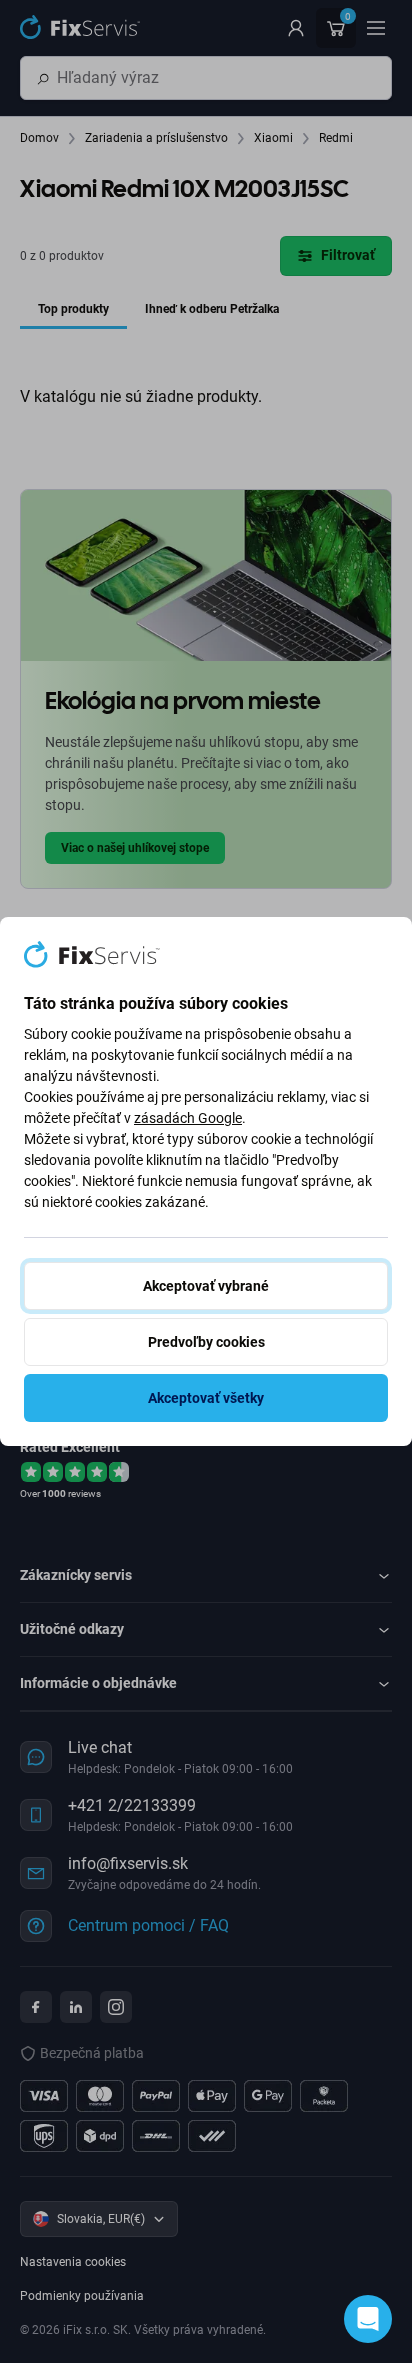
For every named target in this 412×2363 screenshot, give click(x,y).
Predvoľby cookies (206, 1342)
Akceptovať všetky (206, 1398)
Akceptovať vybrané (206, 1286)
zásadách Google (188, 1118)
